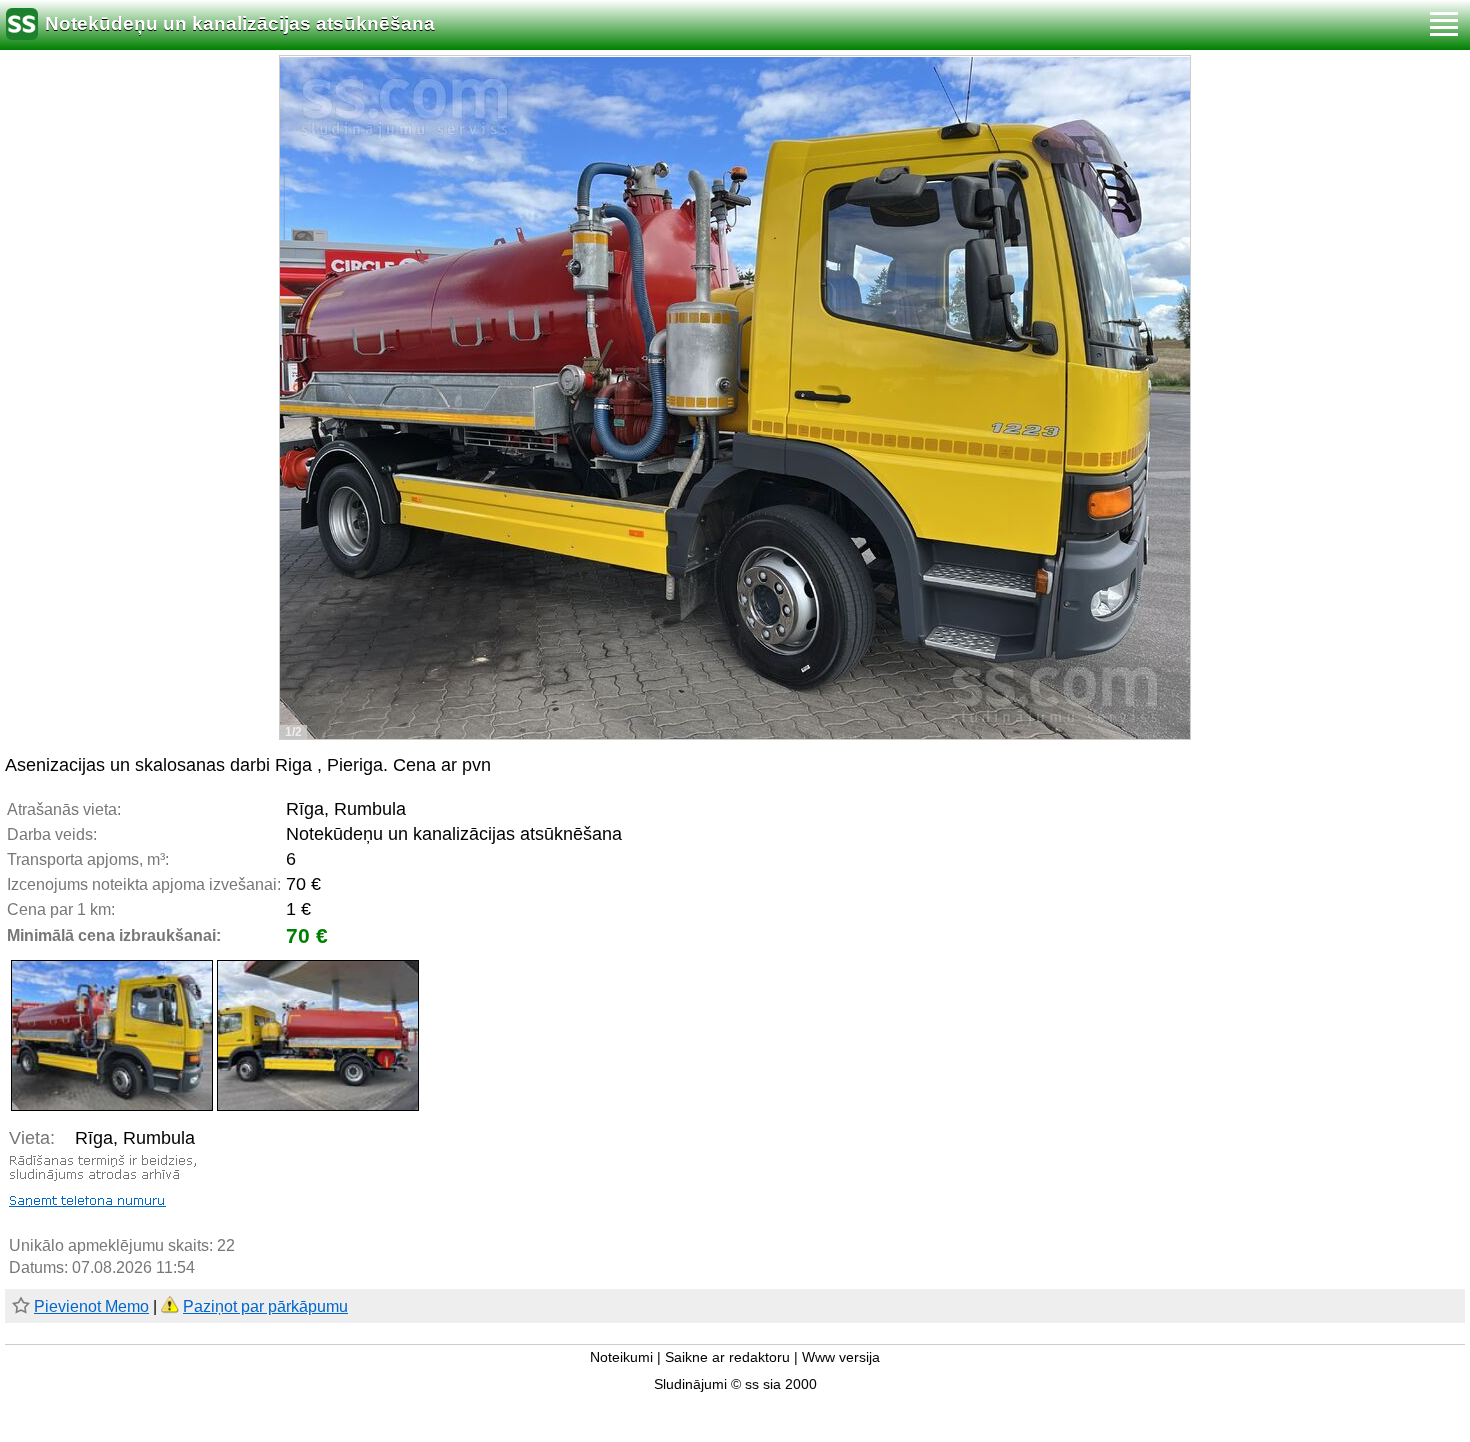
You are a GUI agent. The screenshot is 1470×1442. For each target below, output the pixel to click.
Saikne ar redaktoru (727, 1357)
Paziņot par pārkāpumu (265, 1306)
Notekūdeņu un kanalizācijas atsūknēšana (240, 23)
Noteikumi (621, 1357)
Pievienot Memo (91, 1306)
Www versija (841, 1357)
